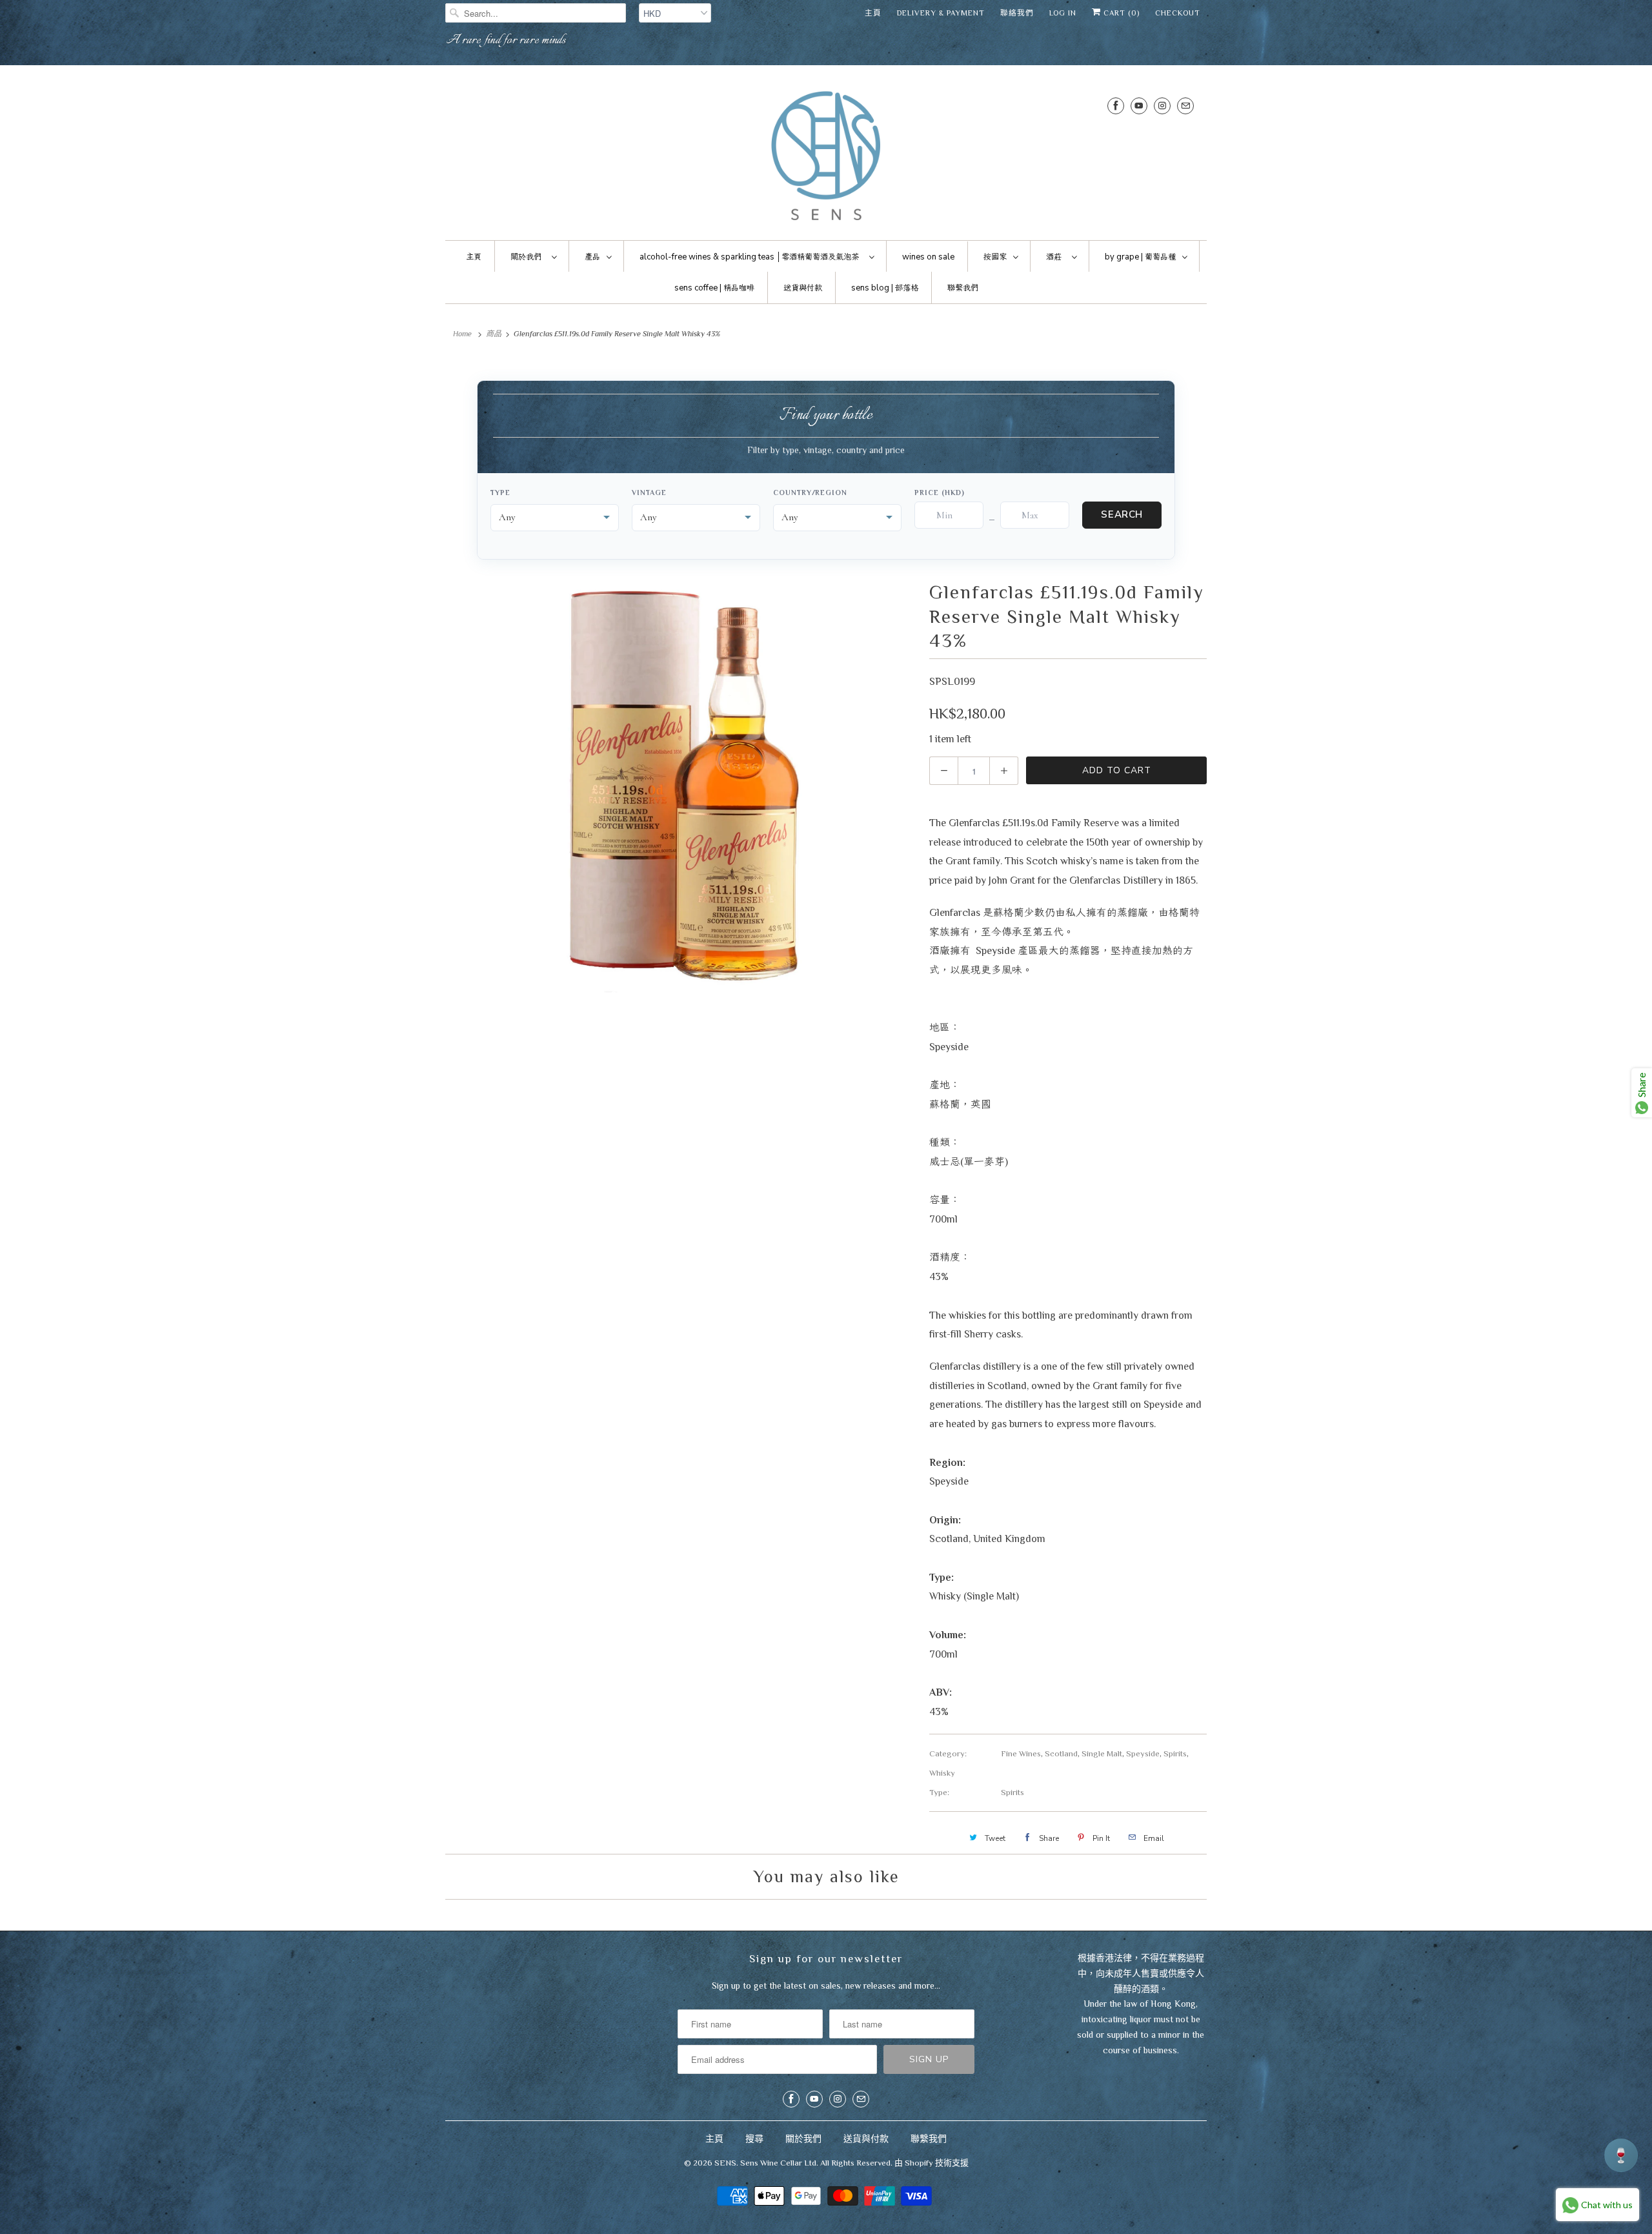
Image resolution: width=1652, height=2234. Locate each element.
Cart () (1120, 13)
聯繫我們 (929, 2138)
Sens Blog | (885, 288)
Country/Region (810, 492)
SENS (725, 2163)
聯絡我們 (1017, 13)
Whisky (942, 1773)
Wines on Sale (928, 257)
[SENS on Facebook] (1116, 106)
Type (500, 492)
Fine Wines (1021, 1753)
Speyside (1143, 1753)
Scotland (1061, 1753)
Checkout (1178, 13)
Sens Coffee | (714, 288)
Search (1122, 514)
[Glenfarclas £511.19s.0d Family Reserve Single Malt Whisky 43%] (681, 787)
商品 (494, 334)
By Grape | (1140, 257)
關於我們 (803, 2138)
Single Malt (1102, 1753)
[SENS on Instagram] (1162, 106)
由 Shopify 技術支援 (932, 2163)
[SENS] (826, 156)
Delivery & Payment (941, 13)
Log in (1063, 13)
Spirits (1175, 1753)
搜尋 (754, 2138)
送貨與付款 (866, 2138)
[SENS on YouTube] (1139, 106)
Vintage (649, 492)
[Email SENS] (1185, 106)
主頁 (873, 13)
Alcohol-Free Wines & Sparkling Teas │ (749, 257)
